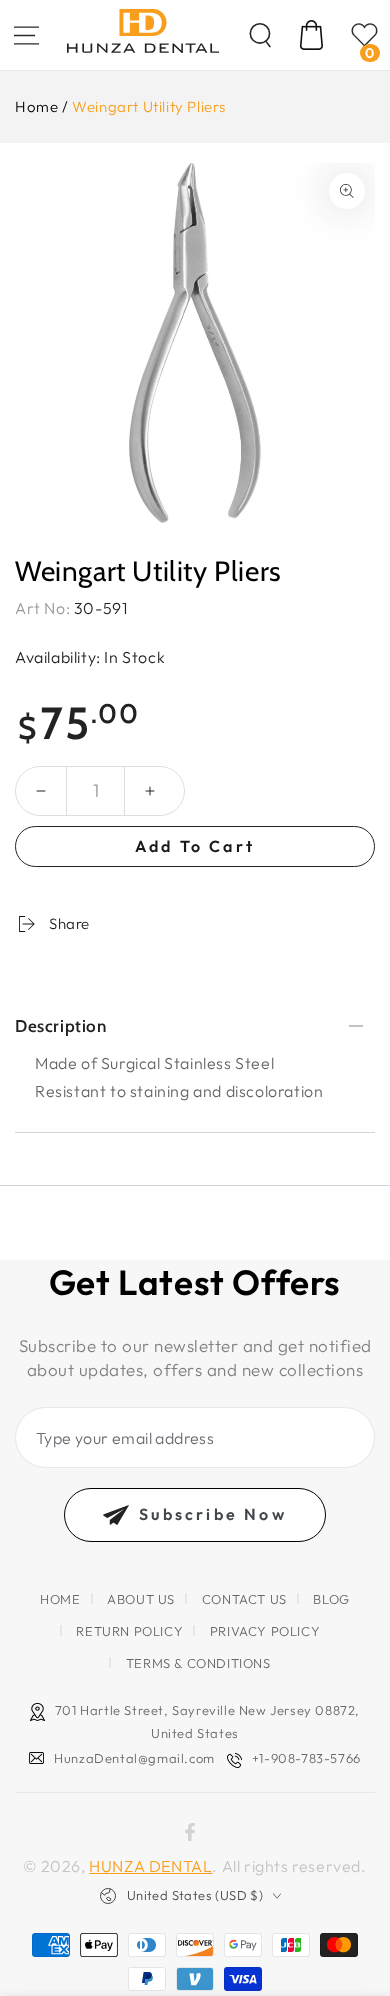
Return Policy (129, 1631)
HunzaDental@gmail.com (134, 1758)
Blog (331, 1599)
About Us (141, 1599)
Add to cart (195, 846)
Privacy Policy (265, 1631)
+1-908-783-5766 (306, 1758)
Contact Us (244, 1599)
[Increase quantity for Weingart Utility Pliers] (150, 791)
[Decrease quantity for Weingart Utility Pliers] (41, 791)
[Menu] (26, 35)
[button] (260, 35)
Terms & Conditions (198, 1663)
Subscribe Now (213, 1514)
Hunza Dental (150, 1866)
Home (36, 106)
